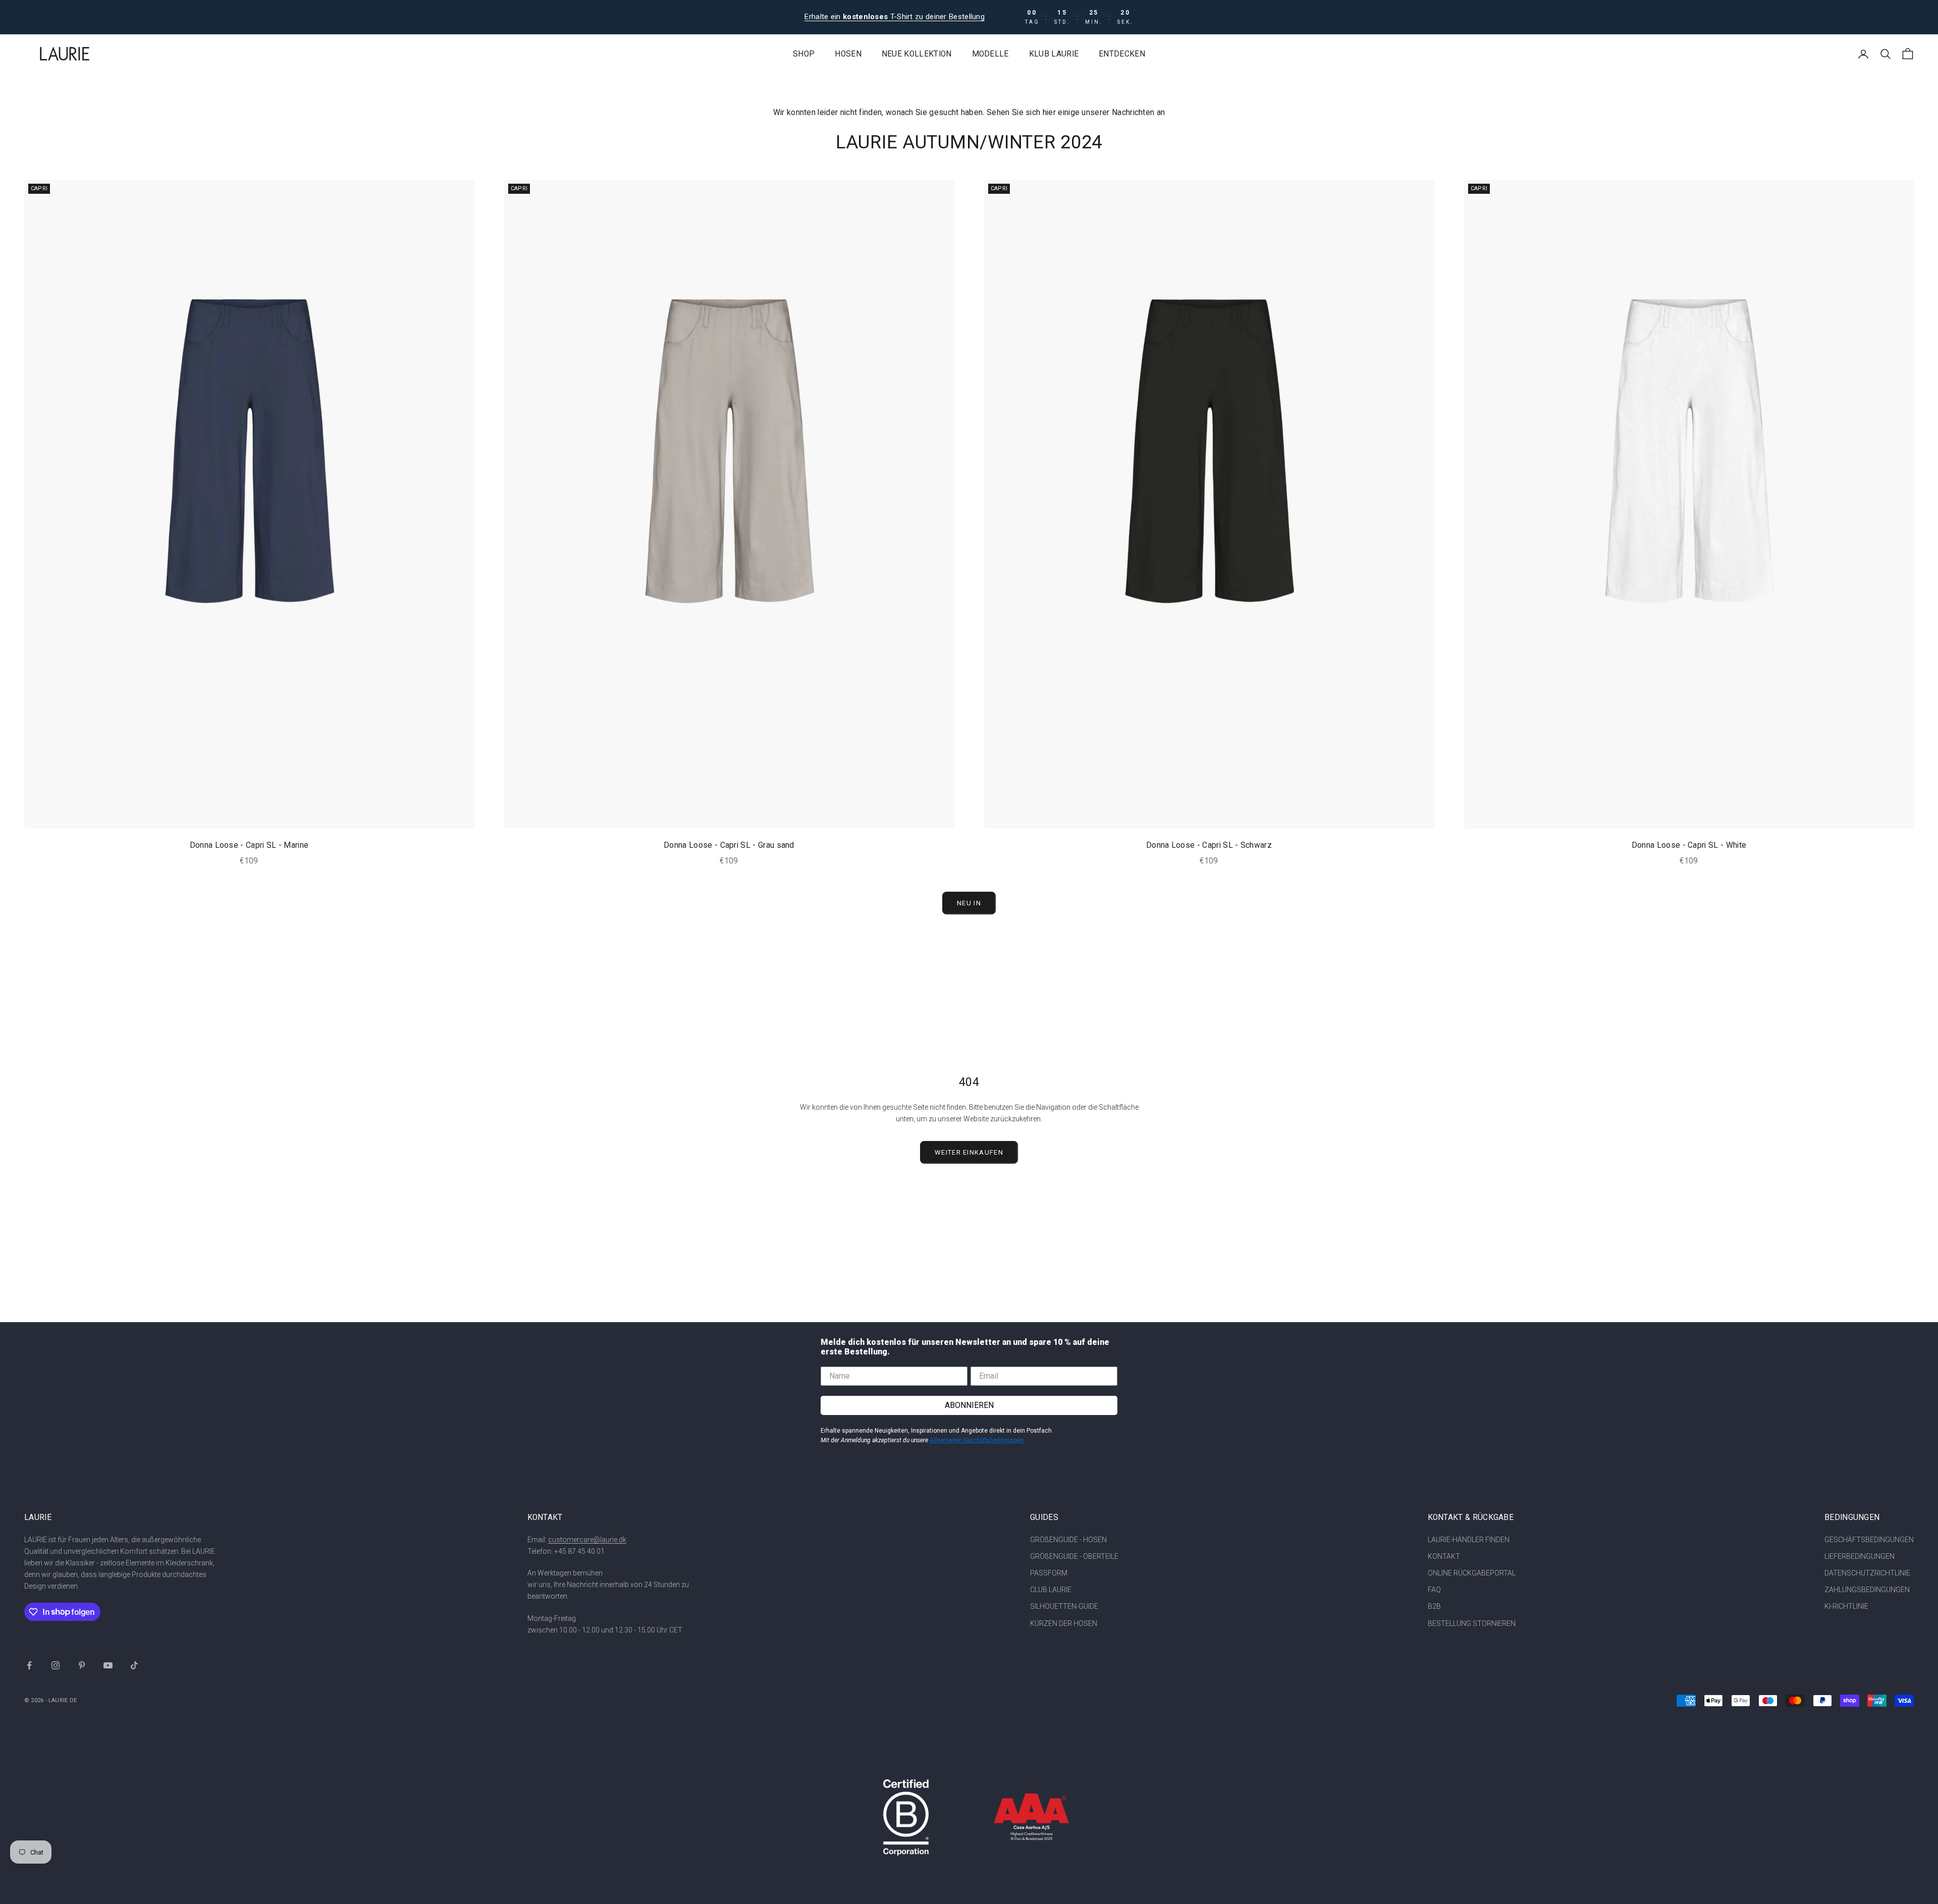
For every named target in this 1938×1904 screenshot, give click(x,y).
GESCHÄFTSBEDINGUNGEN (1869, 1540)
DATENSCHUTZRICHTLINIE (1867, 1573)
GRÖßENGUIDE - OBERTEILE (1074, 1556)
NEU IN (969, 903)
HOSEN (848, 54)
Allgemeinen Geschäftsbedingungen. (977, 1440)
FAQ (1434, 1590)
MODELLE (990, 54)
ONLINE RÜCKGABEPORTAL (1472, 1573)
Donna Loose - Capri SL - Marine (249, 845)
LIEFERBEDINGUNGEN (1860, 1556)
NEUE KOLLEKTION (917, 54)
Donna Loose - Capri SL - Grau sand (729, 845)
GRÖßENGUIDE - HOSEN (1068, 1540)
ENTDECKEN (1122, 54)
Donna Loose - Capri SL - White (1689, 845)
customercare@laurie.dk (587, 1540)
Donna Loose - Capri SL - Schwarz (1209, 845)
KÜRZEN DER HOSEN (1064, 1623)
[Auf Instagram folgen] (56, 1665)
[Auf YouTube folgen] (108, 1665)
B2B (1434, 1606)
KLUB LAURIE (1054, 54)
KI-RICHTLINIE (1846, 1606)
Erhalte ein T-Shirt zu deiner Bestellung (895, 17)
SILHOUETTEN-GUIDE (1064, 1606)
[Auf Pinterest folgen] (82, 1665)
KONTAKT (1444, 1556)
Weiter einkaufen (969, 1152)
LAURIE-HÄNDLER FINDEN (1469, 1540)
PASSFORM (1049, 1573)
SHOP (804, 54)
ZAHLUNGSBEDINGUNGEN (1867, 1590)
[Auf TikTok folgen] (134, 1665)
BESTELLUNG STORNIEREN (1472, 1623)
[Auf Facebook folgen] (29, 1665)
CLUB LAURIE (1051, 1590)
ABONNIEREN (969, 1405)
